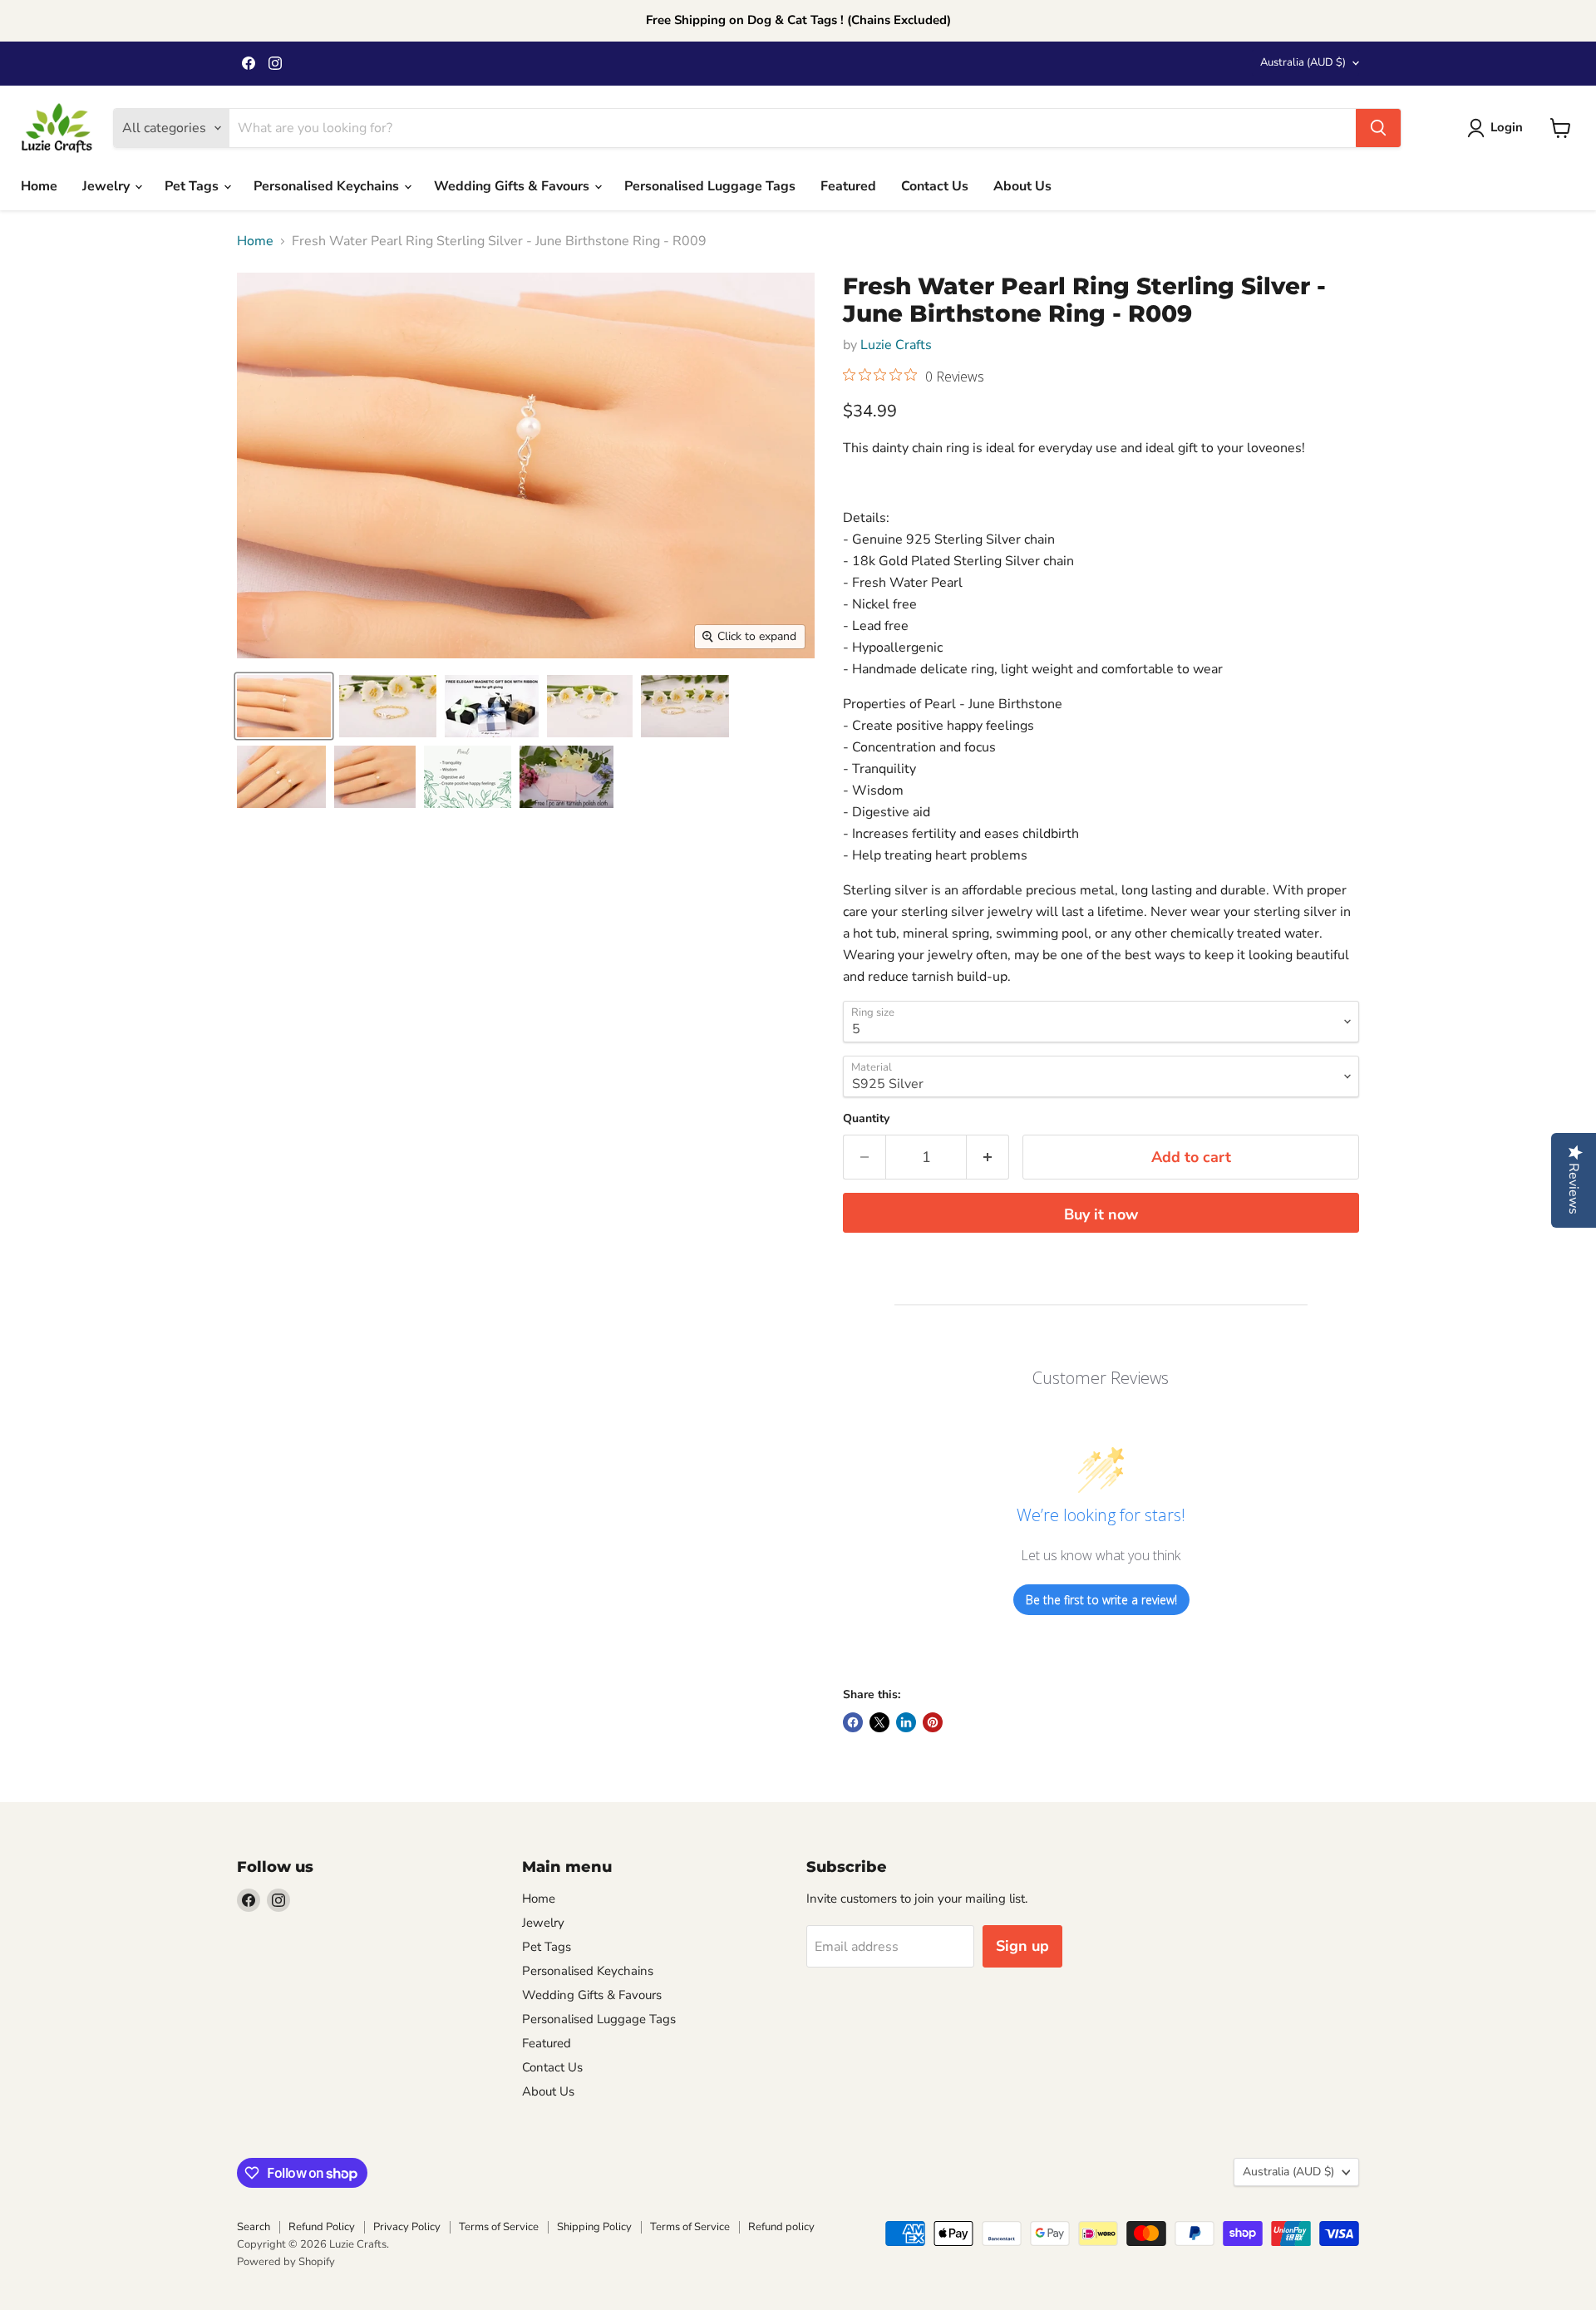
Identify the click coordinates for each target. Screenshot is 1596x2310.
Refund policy (781, 2227)
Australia (1303, 62)
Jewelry (108, 186)
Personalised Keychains (328, 186)
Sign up (1022, 1946)
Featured (848, 186)
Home (39, 186)
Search (254, 2227)
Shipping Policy (594, 2227)
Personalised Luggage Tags (710, 186)
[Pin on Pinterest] (933, 1722)
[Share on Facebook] (853, 1722)
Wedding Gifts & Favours (513, 186)
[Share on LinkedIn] (906, 1722)
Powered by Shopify (286, 2262)
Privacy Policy (407, 2227)
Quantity (866, 1119)
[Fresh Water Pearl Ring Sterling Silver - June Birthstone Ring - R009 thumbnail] (492, 706)
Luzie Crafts (896, 345)
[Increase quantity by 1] (988, 1157)
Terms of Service (499, 2227)
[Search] (1378, 128)
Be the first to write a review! (1101, 1600)
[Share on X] (879, 1722)
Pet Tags (193, 186)
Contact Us (935, 186)
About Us (1022, 186)
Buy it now (1101, 1214)
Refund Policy (322, 2227)
